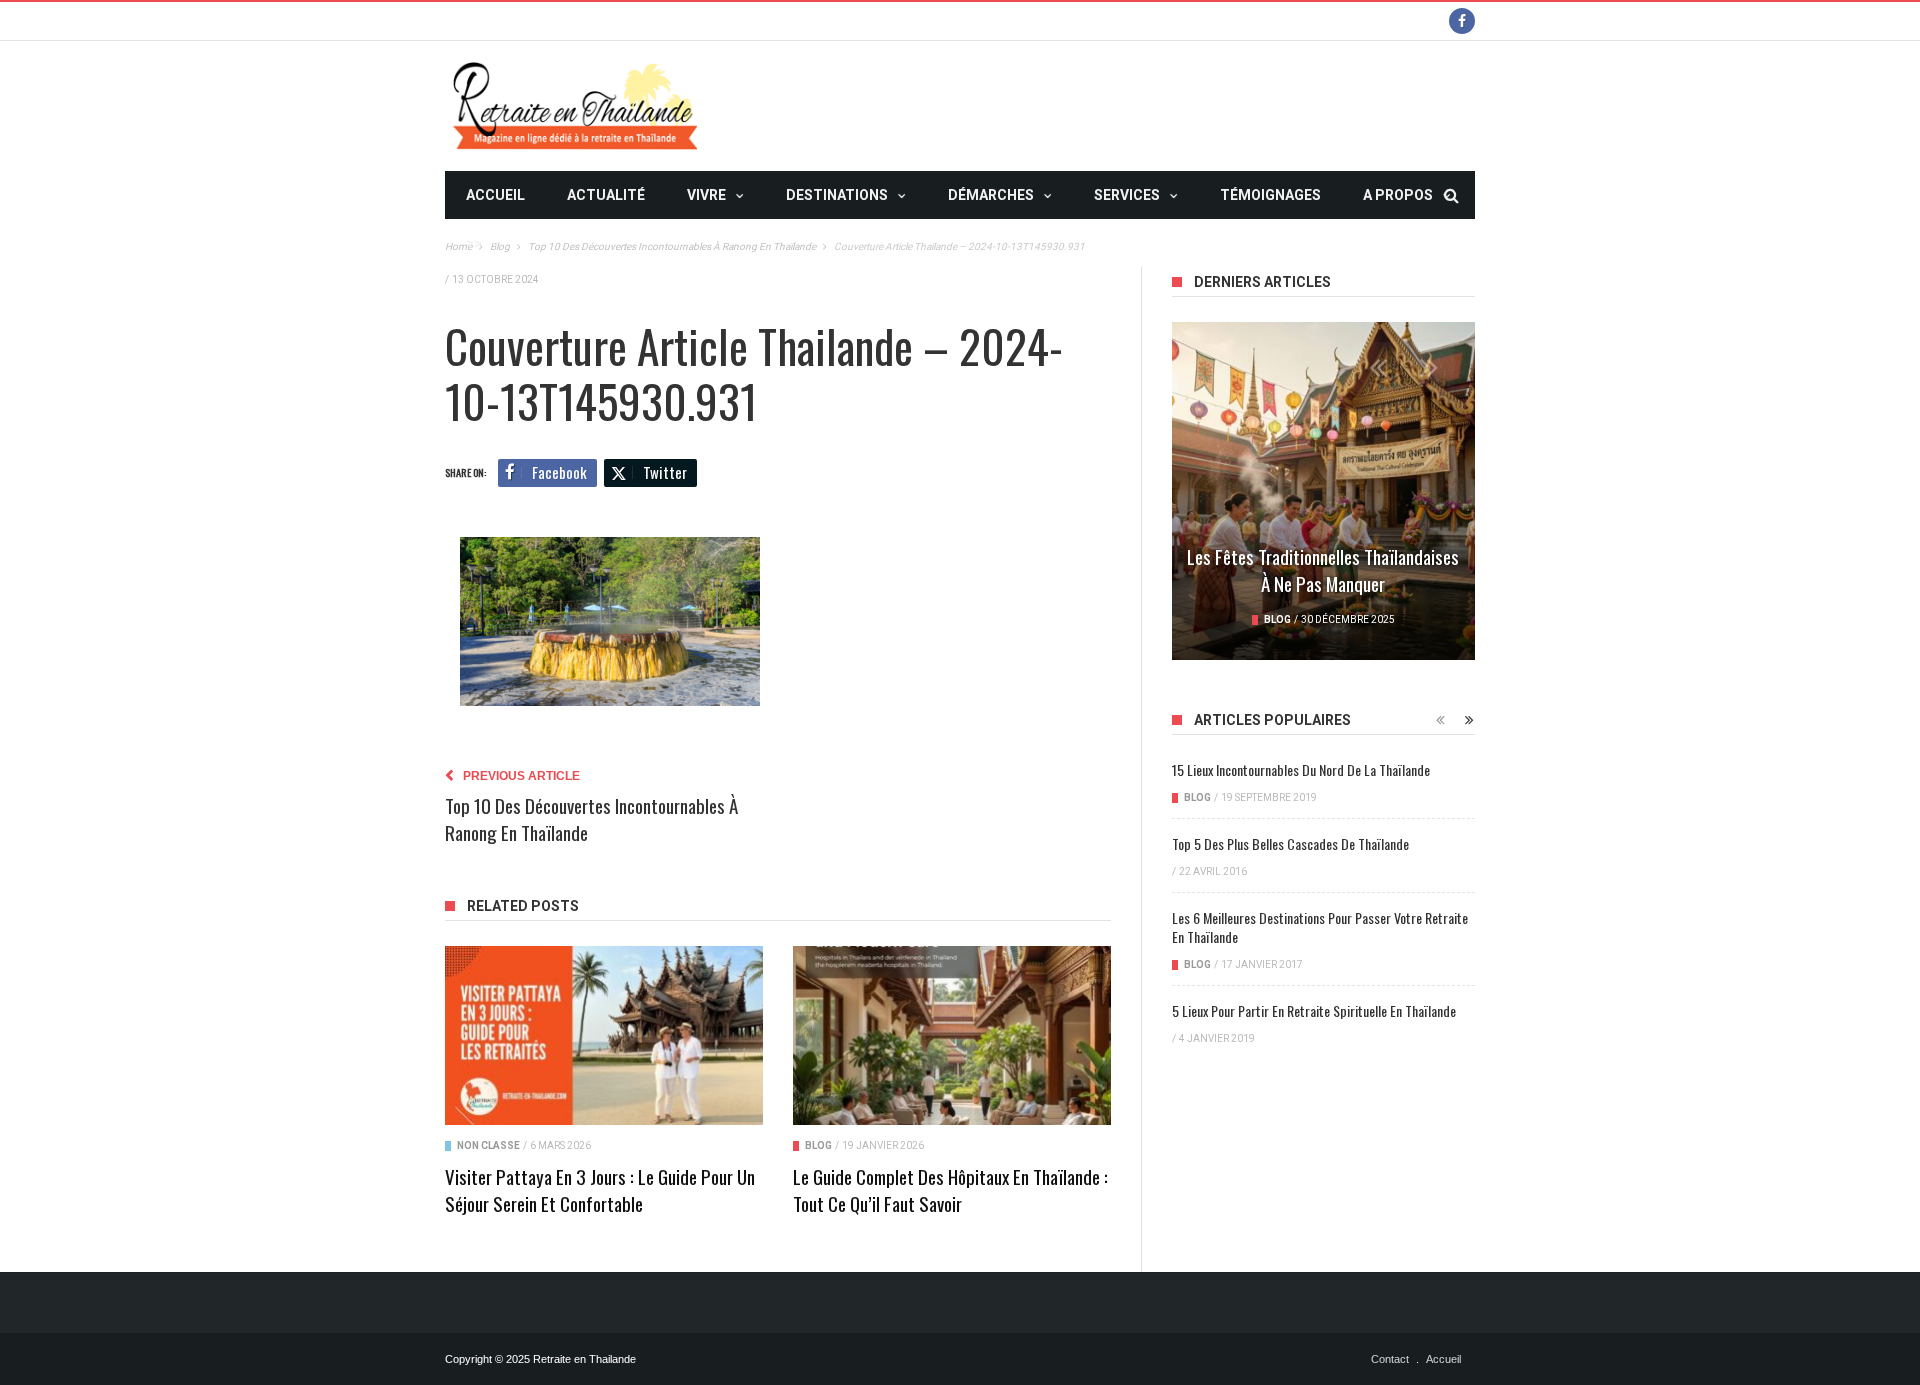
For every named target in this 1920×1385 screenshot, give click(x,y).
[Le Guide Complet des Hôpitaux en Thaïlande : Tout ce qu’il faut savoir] (952, 1035)
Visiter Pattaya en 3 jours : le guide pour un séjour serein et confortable (600, 1189)
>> (474, 243)
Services (1127, 195)
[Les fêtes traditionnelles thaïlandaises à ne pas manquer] (1323, 491)
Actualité (606, 195)
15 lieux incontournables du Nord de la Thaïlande (1301, 769)
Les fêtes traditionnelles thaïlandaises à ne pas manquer (1323, 569)
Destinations (837, 195)
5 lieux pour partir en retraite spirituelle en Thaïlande (1314, 1010)
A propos (1398, 195)
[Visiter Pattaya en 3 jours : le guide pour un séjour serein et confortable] (604, 1035)
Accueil (495, 195)
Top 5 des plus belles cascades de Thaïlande (1290, 843)
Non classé (488, 1145)
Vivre (706, 195)
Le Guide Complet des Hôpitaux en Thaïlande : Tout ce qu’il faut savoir (950, 1189)
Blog (818, 1145)
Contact (1390, 1359)
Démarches (991, 195)
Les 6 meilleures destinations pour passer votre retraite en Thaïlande (1320, 927)
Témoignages (1270, 195)
